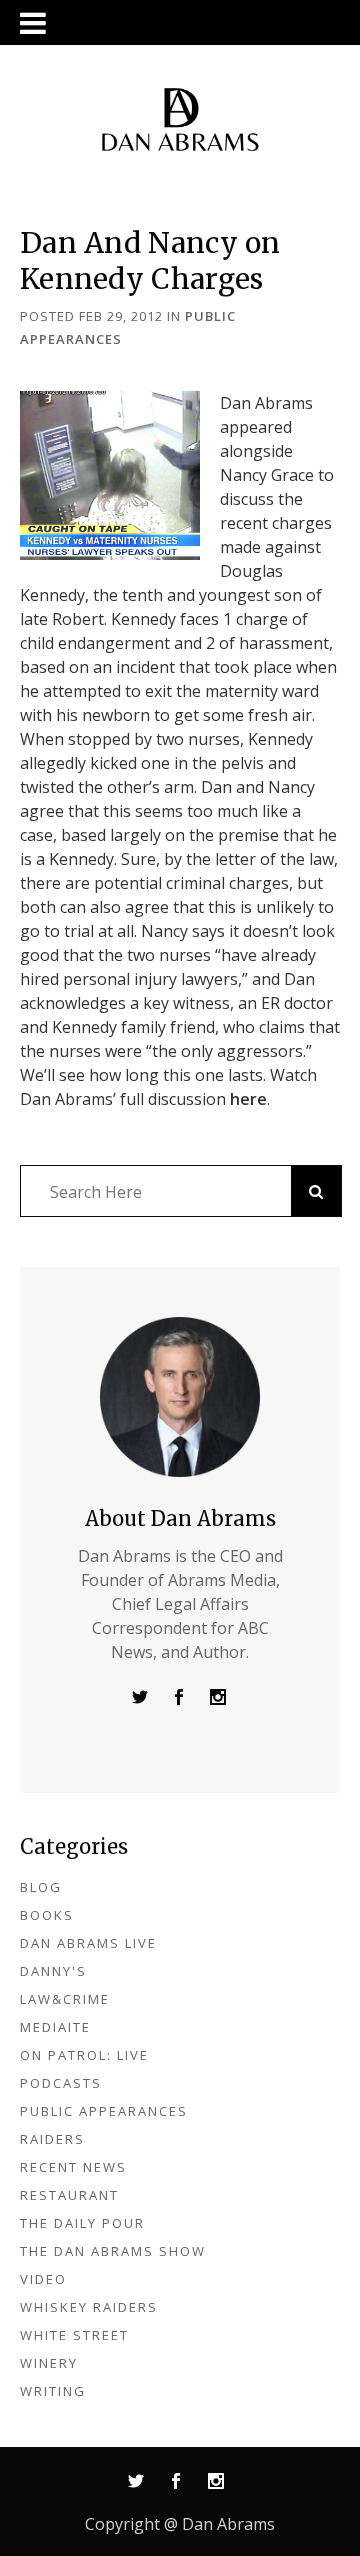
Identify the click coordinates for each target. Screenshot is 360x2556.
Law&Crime (65, 1999)
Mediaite (55, 2027)
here (248, 1099)
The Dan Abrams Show (113, 2251)
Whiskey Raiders (89, 2307)
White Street (74, 2335)
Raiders (52, 2139)
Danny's (53, 1971)
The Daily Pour (82, 2223)
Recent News (73, 2167)
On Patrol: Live (84, 2055)
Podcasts (61, 2083)
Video (43, 2279)
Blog (41, 1887)
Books (47, 1915)
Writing (53, 2391)
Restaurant (69, 2195)
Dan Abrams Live (88, 1943)
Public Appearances (104, 2111)
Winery (49, 2363)
